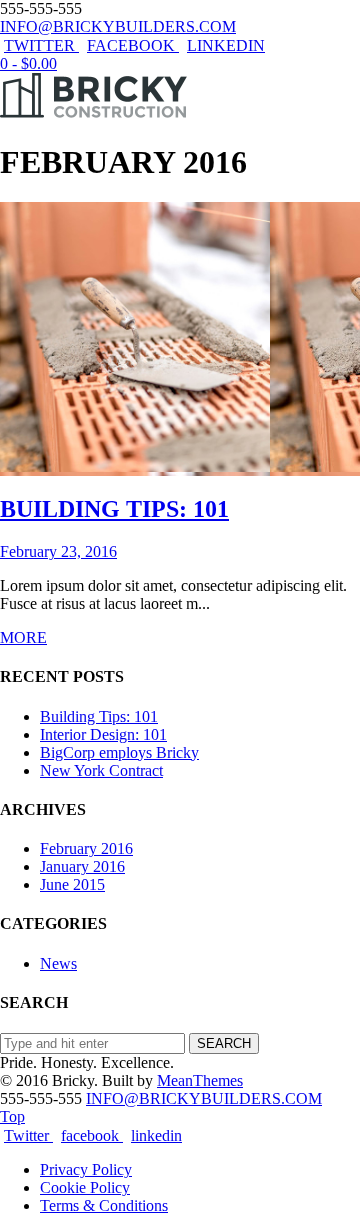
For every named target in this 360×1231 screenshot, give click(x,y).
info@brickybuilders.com (118, 26)
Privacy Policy (86, 1169)
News (58, 963)
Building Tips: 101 (99, 716)
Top (12, 1116)
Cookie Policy (85, 1187)
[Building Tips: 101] (135, 466)
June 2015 (72, 884)
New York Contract (101, 770)
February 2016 (86, 848)
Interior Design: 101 (103, 734)
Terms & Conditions (104, 1205)
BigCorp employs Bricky (119, 752)
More (23, 637)
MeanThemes (200, 1080)
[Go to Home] (94, 112)
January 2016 (82, 866)
